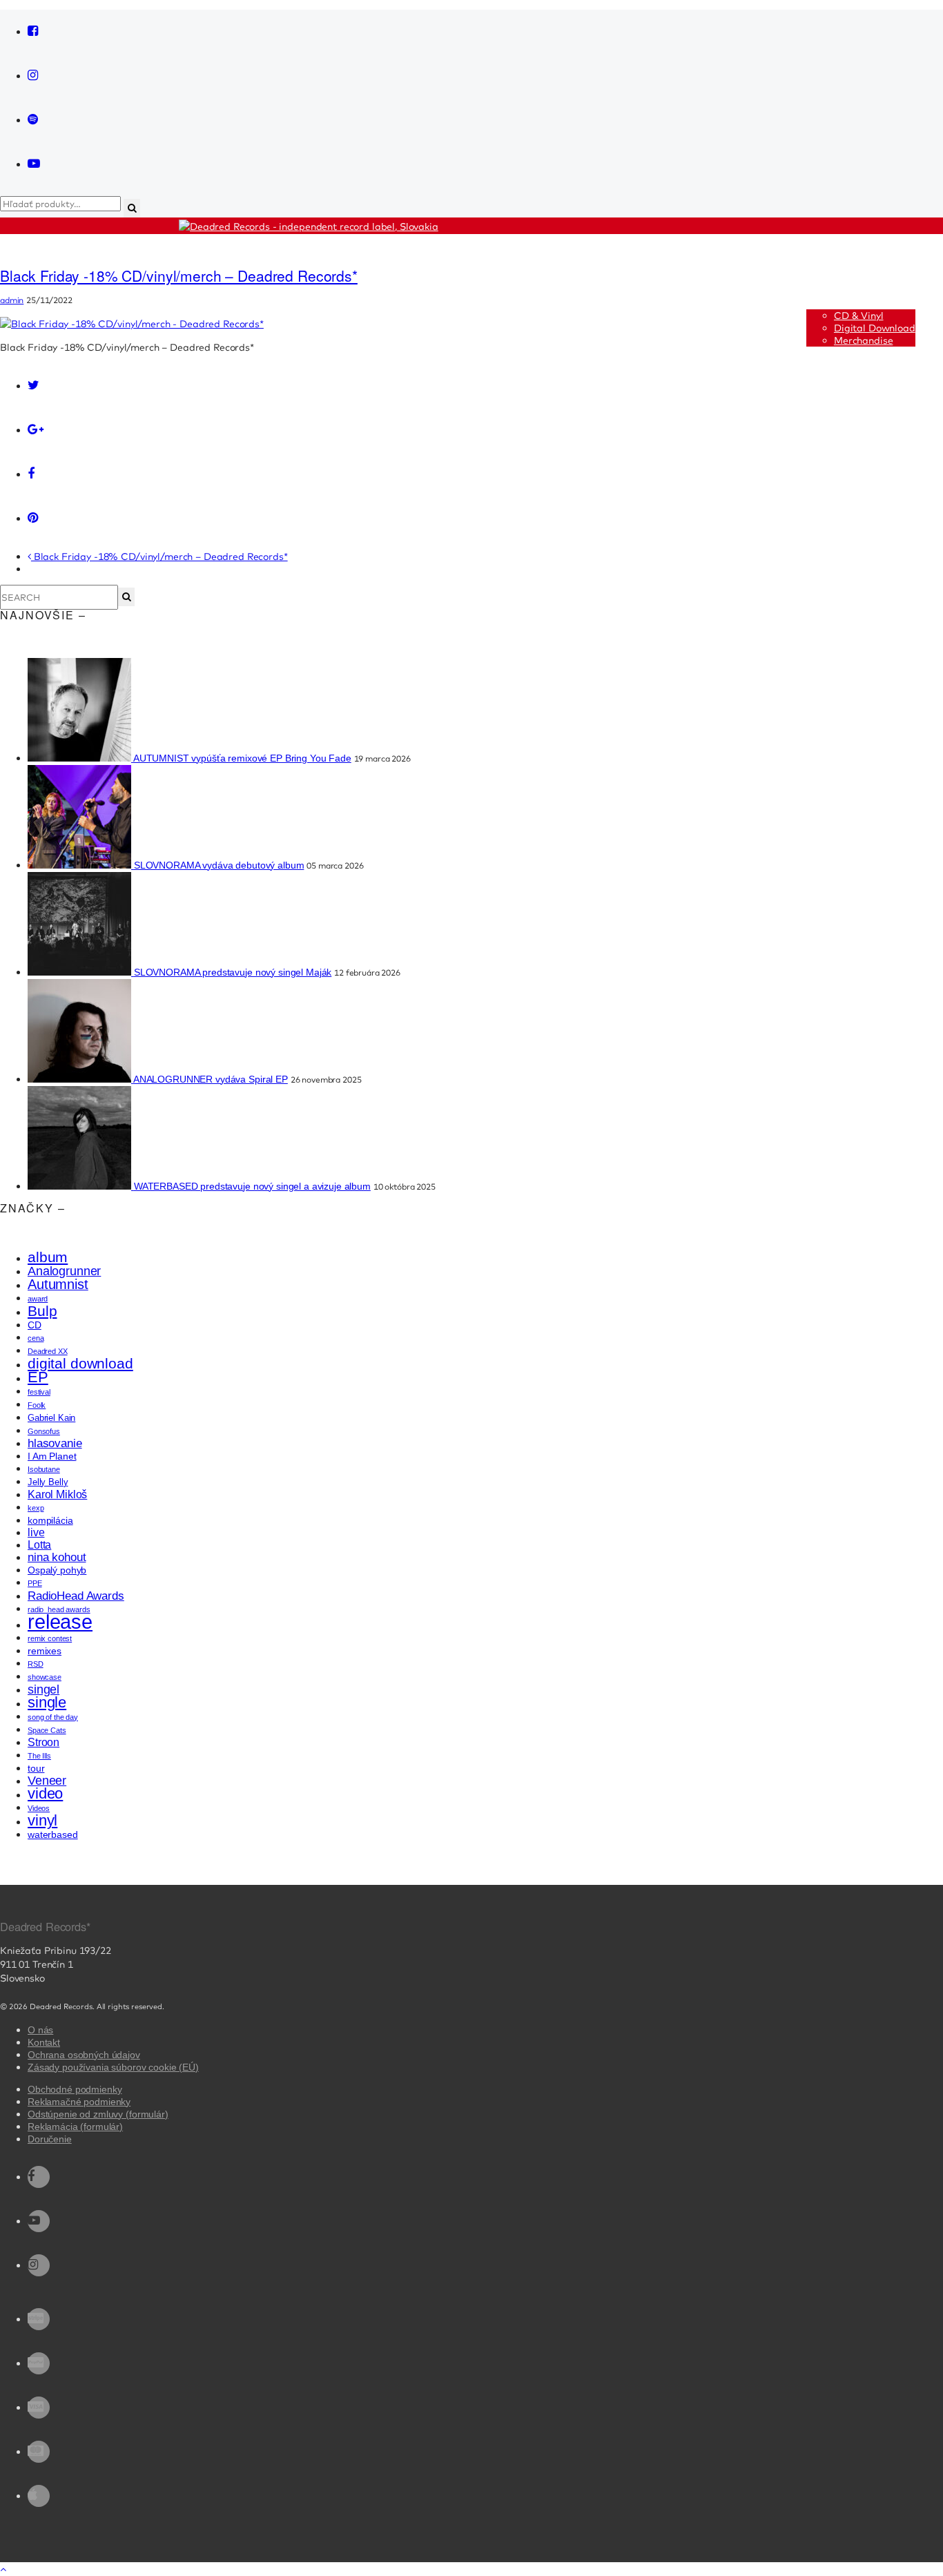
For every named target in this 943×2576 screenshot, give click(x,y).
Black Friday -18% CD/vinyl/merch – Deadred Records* (179, 275)
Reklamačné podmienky (79, 2102)
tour (36, 1768)
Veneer (47, 1781)
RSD (36, 1664)
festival (39, 1392)
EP (38, 1377)
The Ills (39, 1756)
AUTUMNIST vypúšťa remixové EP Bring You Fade (242, 758)
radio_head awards (59, 1609)
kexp (36, 1508)
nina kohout (57, 1557)
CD (35, 1325)
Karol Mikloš (57, 1494)
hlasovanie (55, 1443)
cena (36, 1338)
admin (12, 300)
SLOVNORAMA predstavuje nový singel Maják (233, 972)
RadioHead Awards (76, 1596)
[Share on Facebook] (39, 474)
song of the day (53, 1717)
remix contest (50, 1638)
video (45, 1793)
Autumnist (58, 1284)
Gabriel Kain (51, 1418)
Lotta (39, 1545)
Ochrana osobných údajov (84, 2055)
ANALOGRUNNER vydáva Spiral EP (211, 1079)
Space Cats (47, 1730)
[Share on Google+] (39, 430)
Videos (39, 1808)
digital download (80, 1364)
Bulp (42, 1311)
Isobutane (44, 1469)
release (60, 1621)
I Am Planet (52, 1456)
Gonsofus (44, 1431)
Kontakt (44, 2042)
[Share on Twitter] (39, 386)
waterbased (53, 1834)
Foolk (37, 1405)
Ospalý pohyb (57, 1570)
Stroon (43, 1742)
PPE (35, 1583)
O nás (40, 2030)
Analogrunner (64, 1271)
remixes (45, 1651)
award (38, 1299)
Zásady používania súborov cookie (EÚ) (113, 2067)
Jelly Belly (48, 1482)
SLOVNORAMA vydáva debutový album (219, 865)
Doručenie (50, 2139)
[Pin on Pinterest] (39, 519)
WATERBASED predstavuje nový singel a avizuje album (252, 1186)
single (47, 1702)
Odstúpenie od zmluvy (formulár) (98, 2114)
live (36, 1532)
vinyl (42, 1820)
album (48, 1257)
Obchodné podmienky (75, 2089)
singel (43, 1689)
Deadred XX (48, 1351)
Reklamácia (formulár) (75, 2127)
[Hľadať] (126, 597)
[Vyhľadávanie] (132, 208)
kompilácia (50, 1520)
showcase (45, 1677)
